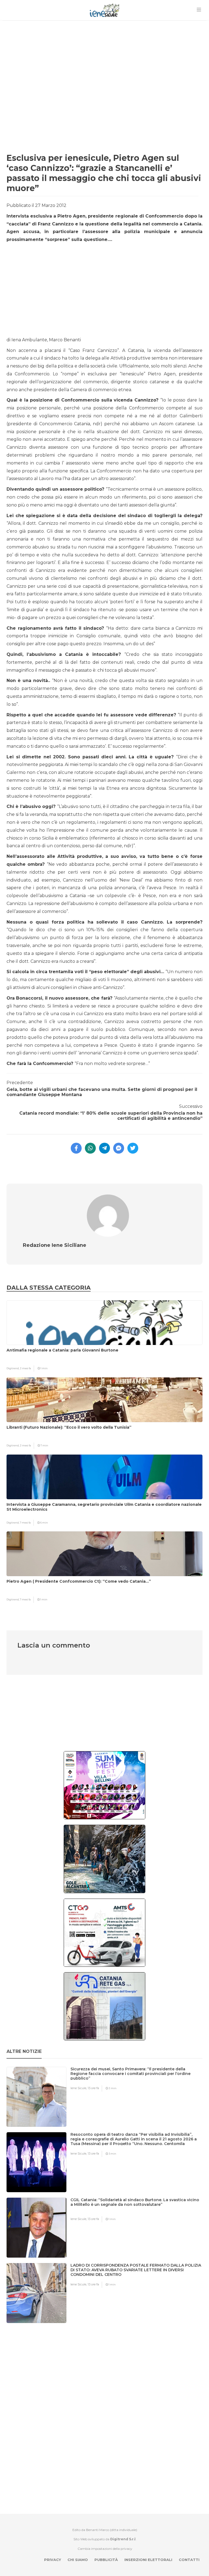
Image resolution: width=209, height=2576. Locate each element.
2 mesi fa (25, 1368)
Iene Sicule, (79, 2088)
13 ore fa (93, 2088)
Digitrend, (13, 1368)
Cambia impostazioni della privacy (105, 2549)
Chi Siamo (78, 2560)
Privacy (53, 2560)
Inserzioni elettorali (148, 2560)
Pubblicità (106, 2560)
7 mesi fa (25, 1523)
